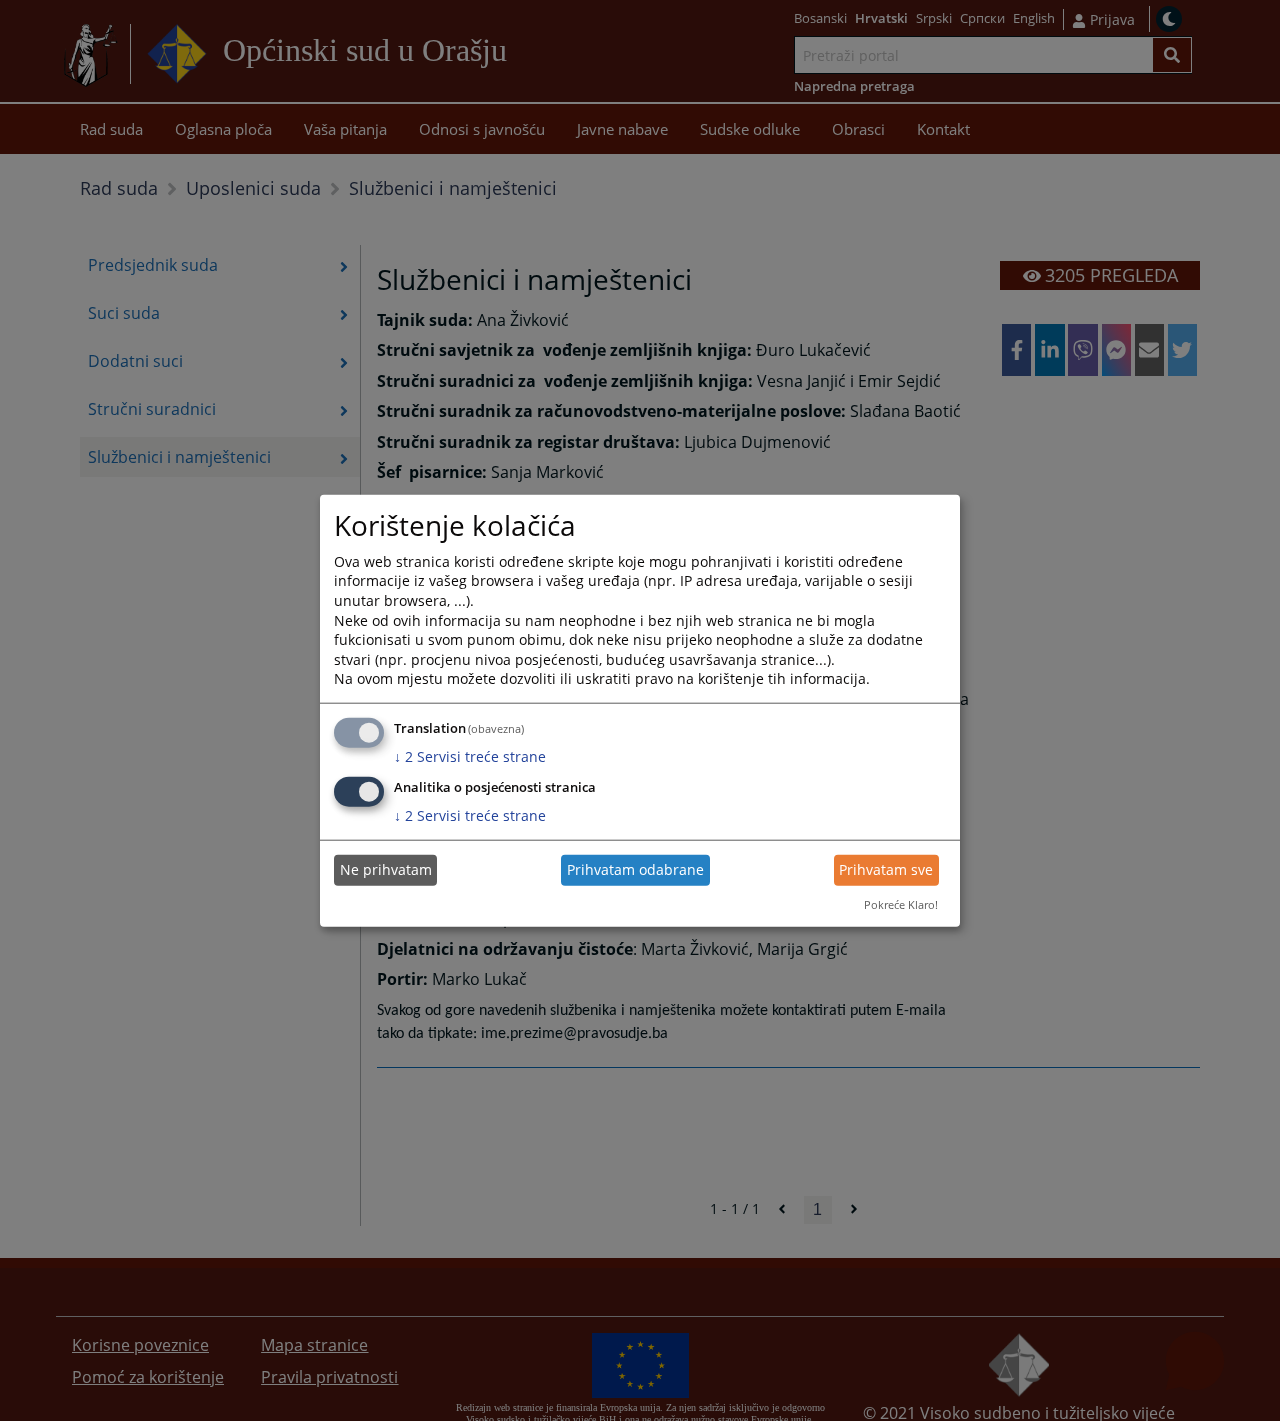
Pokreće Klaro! (901, 904)
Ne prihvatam (386, 869)
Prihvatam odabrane (635, 869)
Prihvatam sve (886, 869)
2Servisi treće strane (470, 756)
